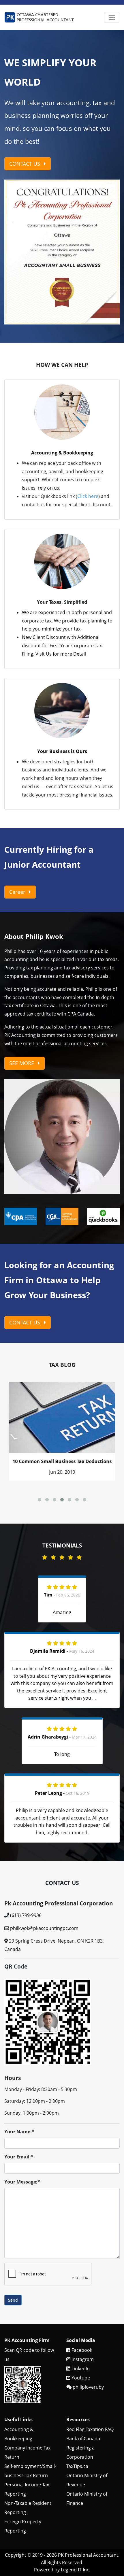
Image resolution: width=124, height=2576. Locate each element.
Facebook (81, 2282)
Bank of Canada (83, 2371)
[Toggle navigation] (112, 17)
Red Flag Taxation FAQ (90, 2362)
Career (18, 824)
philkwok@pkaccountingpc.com (44, 1860)
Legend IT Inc (75, 2502)
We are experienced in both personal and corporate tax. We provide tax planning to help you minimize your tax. (67, 553)
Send (13, 2232)
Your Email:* (19, 2089)
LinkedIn (80, 2301)
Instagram (82, 2292)
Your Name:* (19, 2064)
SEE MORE (22, 995)
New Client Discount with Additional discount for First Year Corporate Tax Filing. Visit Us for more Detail (62, 578)
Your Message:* (22, 2114)
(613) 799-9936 (26, 1847)
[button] (13, 218)
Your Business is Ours (62, 684)
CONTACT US (25, 164)
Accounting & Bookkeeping (62, 385)
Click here (88, 429)
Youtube (80, 2310)
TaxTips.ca (77, 2398)
